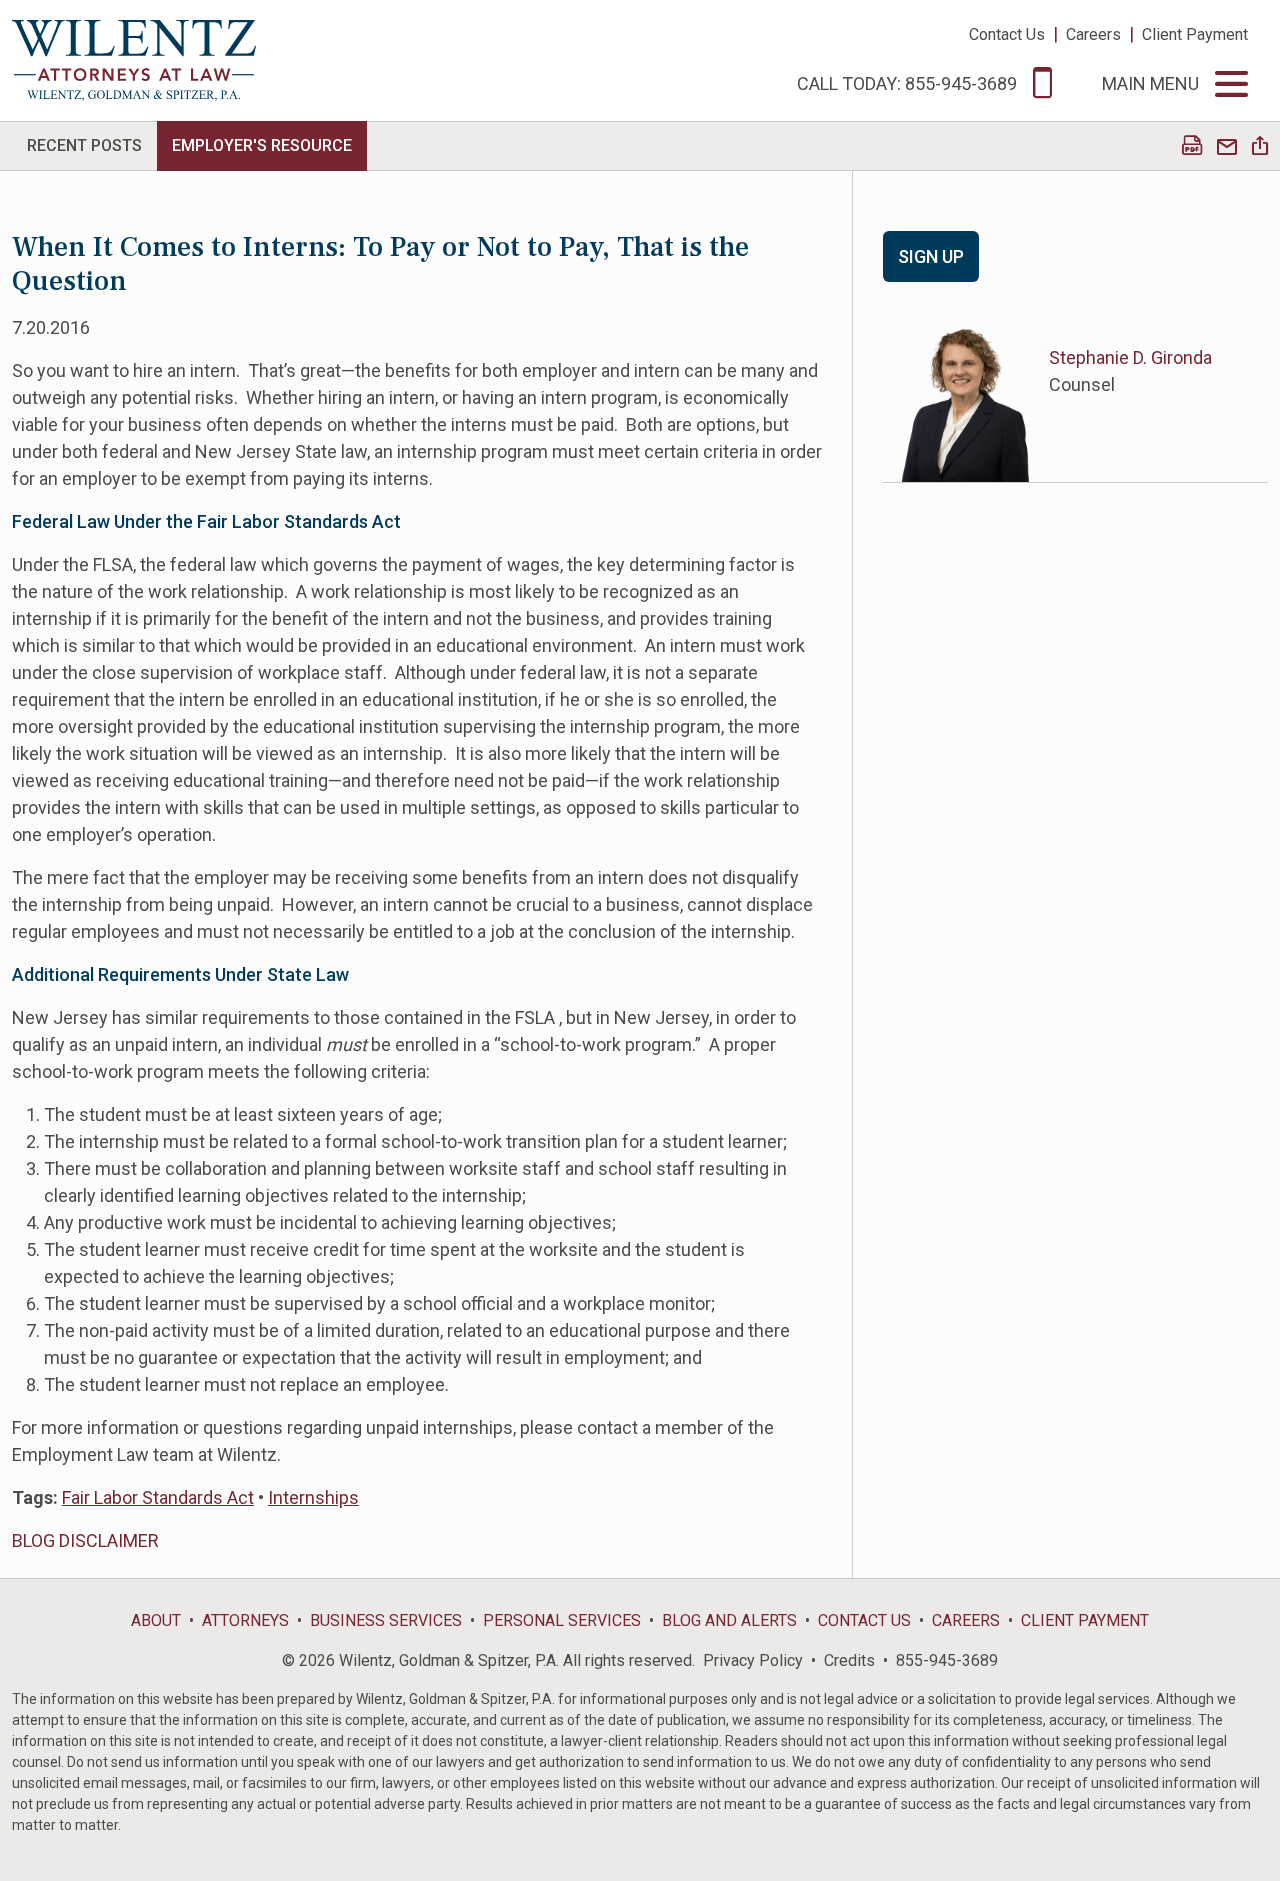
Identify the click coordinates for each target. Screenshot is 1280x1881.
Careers (1093, 34)
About (156, 1620)
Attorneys (245, 1620)
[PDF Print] (1192, 147)
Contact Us (1007, 34)
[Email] (1227, 147)
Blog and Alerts (729, 1620)
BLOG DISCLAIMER (85, 1540)
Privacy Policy (753, 1660)
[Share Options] (1260, 147)
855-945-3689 (947, 1660)
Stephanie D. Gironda (1130, 357)
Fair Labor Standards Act (158, 1497)
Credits (849, 1660)
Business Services (386, 1620)
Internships (313, 1497)
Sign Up (931, 256)
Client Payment (1195, 34)
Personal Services (562, 1620)
